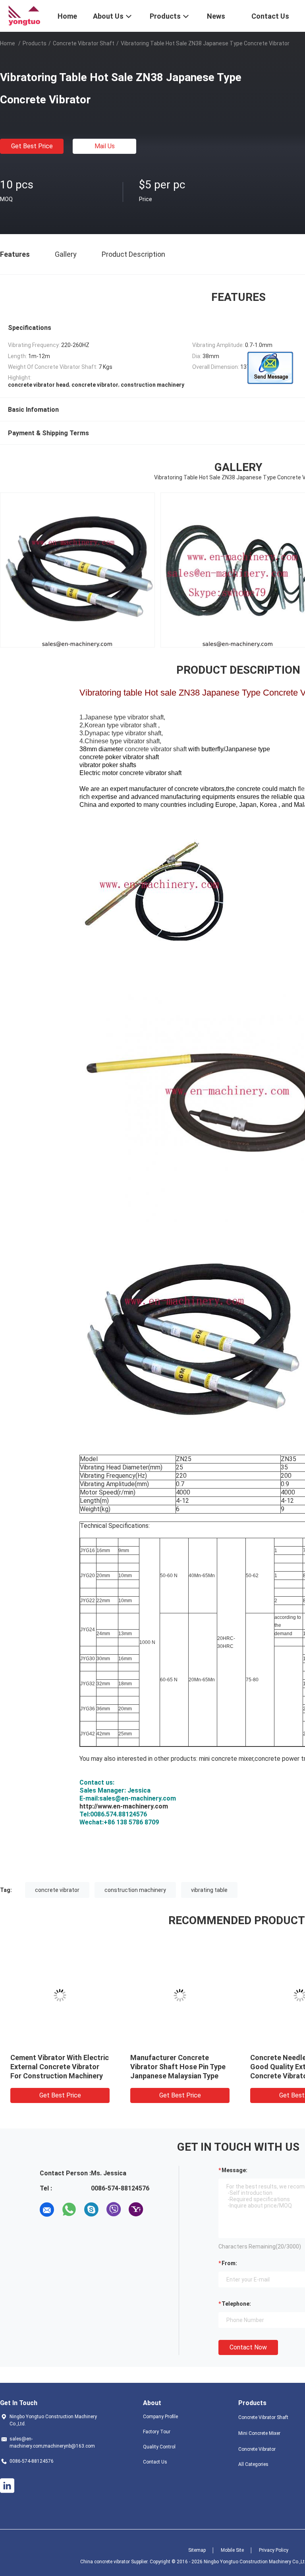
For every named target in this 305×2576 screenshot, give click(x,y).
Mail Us (105, 146)
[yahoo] (136, 2210)
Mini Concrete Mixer (259, 2433)
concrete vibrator (57, 1890)
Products (35, 43)
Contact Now (248, 2347)
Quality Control (159, 2447)
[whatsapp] (69, 2210)
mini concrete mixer (226, 1759)
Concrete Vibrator (257, 2449)
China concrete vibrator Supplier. (115, 2562)
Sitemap (197, 2550)
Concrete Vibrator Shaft (84, 43)
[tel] (158, 2210)
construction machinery (135, 1890)
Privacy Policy (274, 2550)
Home (8, 43)
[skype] (91, 2210)
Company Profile (160, 2417)
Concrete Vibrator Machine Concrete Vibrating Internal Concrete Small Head (55, 2067)
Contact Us (155, 2462)
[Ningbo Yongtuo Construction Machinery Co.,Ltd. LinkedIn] (7, 2486)
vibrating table (209, 1890)
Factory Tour (157, 2432)
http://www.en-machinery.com (124, 1806)
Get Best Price (32, 146)
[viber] (114, 2210)
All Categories (253, 2464)
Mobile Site (232, 2550)
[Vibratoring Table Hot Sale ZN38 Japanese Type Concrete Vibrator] (60, 1995)
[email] (47, 2210)
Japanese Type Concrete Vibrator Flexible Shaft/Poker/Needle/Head (174, 2067)
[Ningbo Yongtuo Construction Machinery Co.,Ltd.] (24, 15)
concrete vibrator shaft (156, 749)
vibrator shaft (145, 717)
